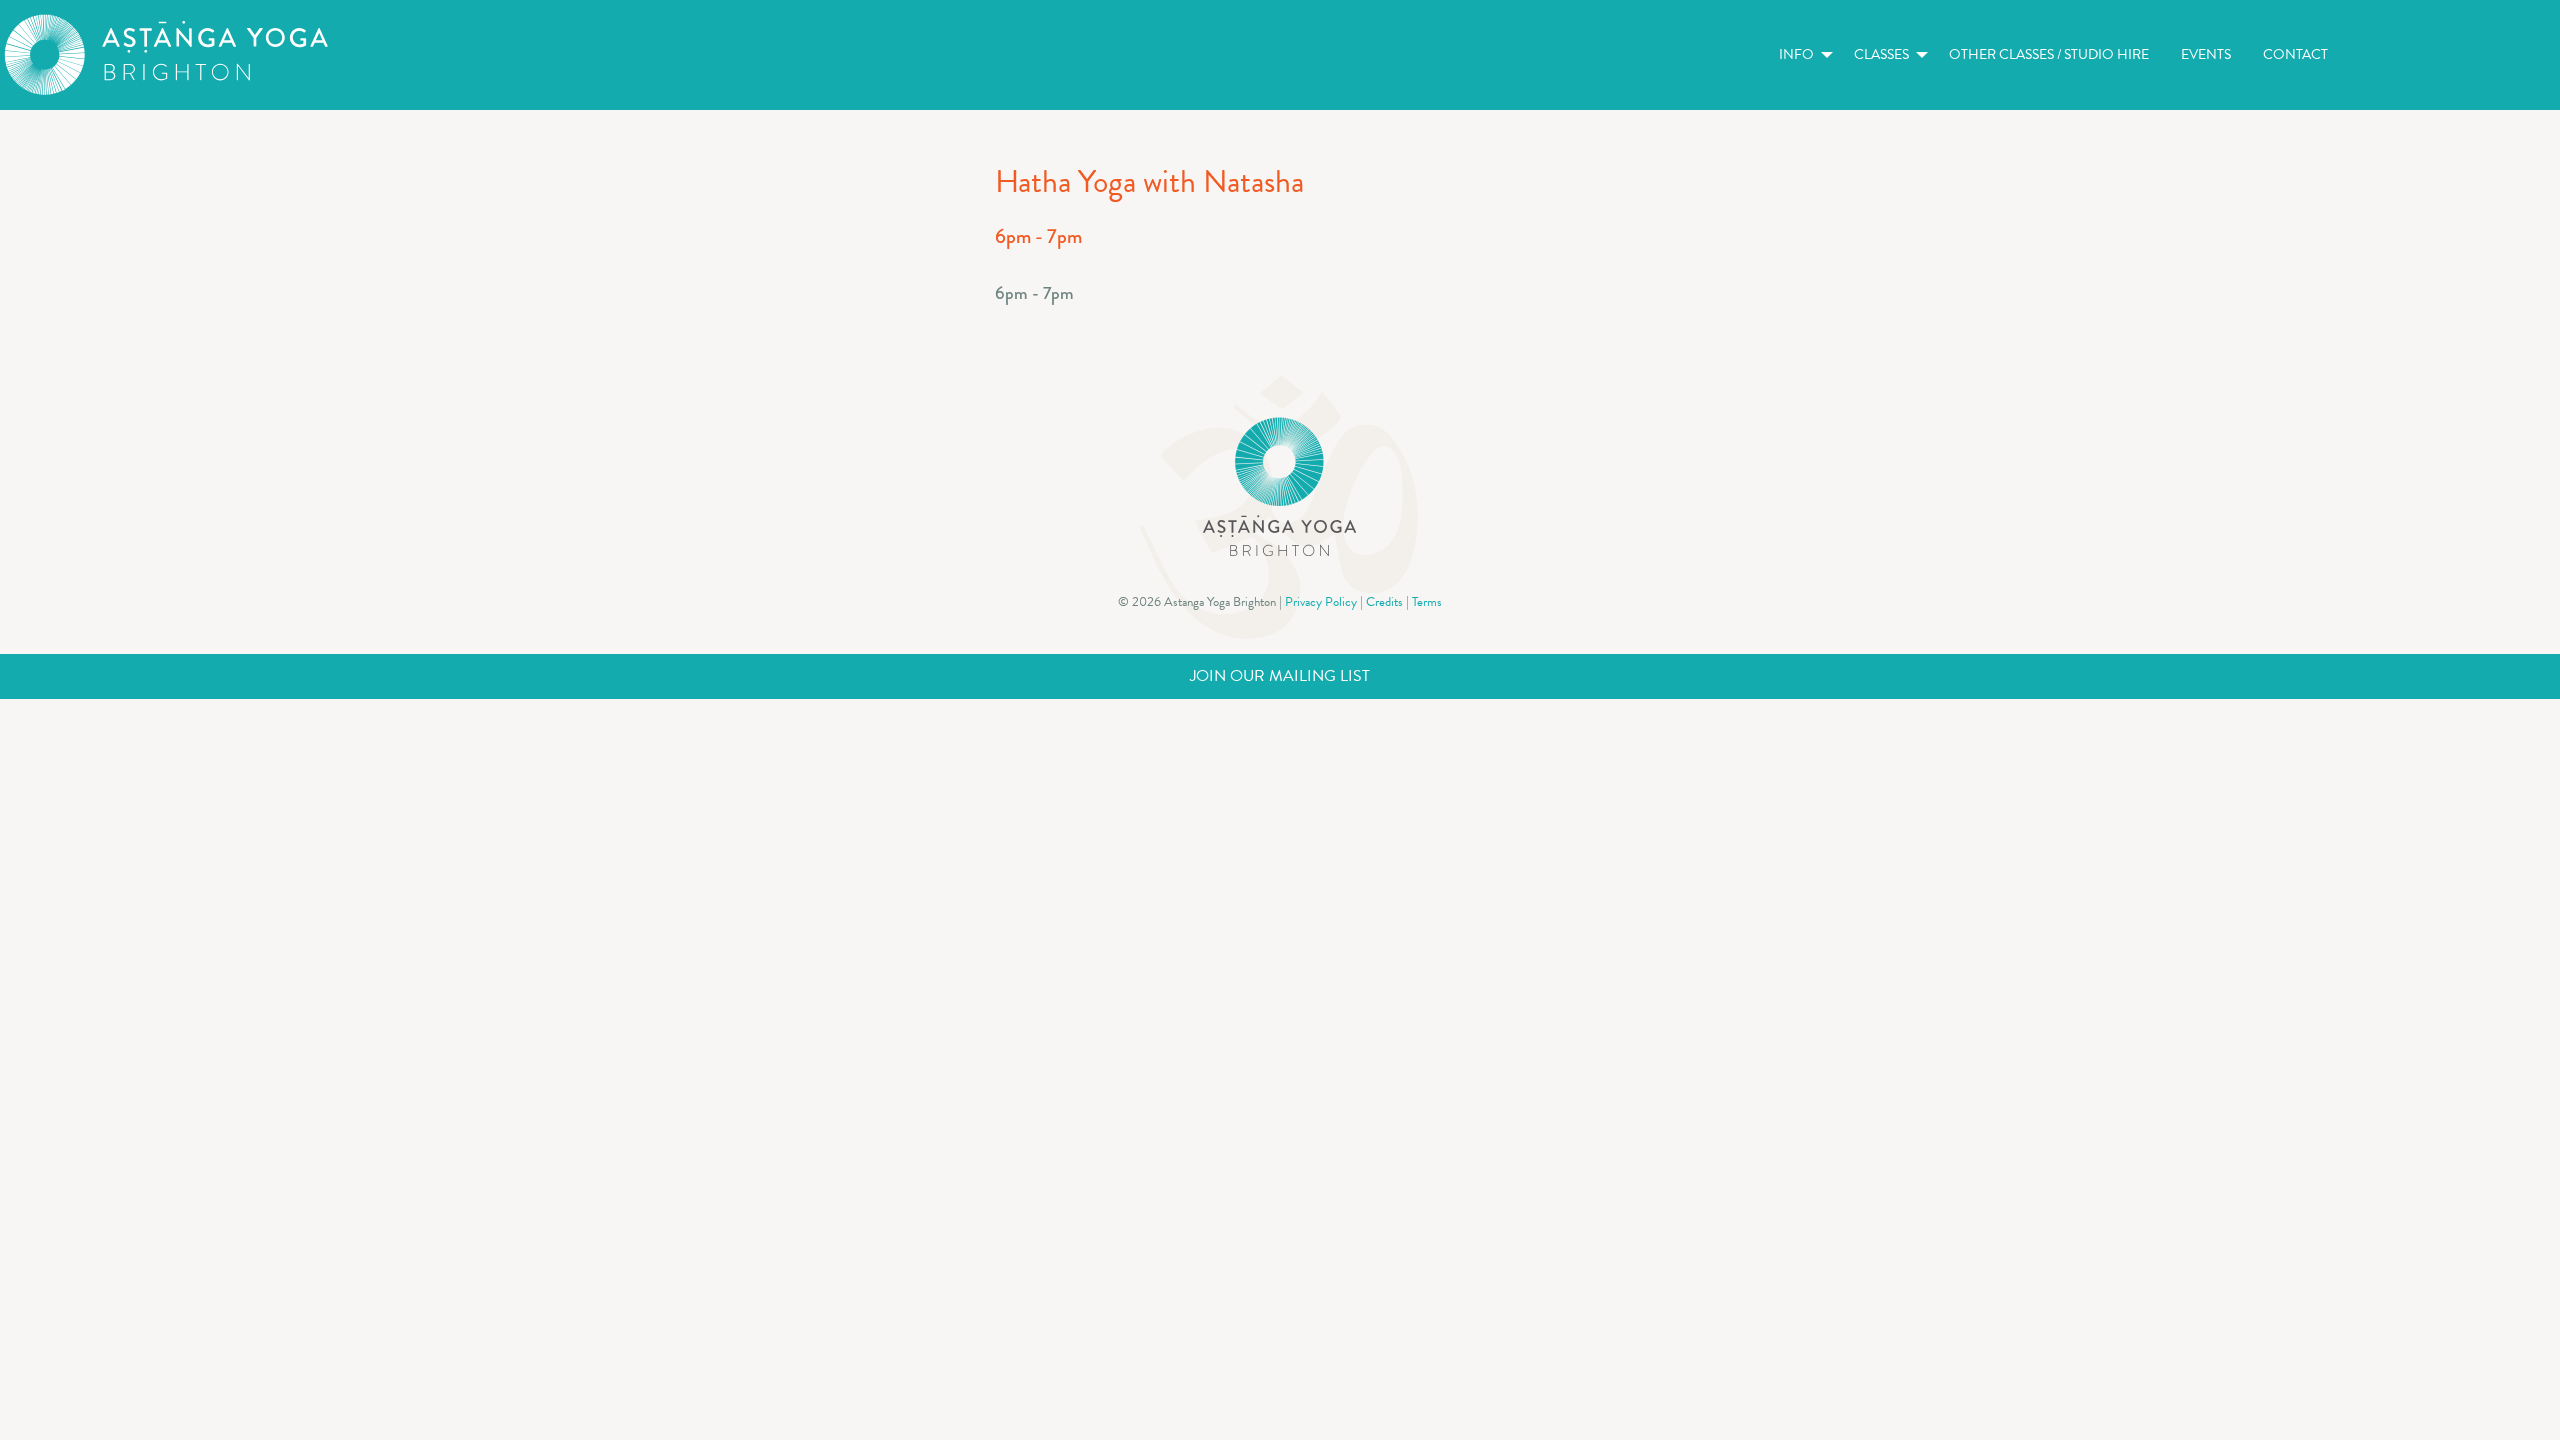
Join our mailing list (1280, 676)
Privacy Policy (1321, 602)
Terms (1427, 602)
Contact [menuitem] (2295, 54)
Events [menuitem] (2206, 54)
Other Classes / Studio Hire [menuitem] (2049, 54)
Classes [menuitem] (1881, 54)
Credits (1384, 602)
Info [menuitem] (1796, 54)
